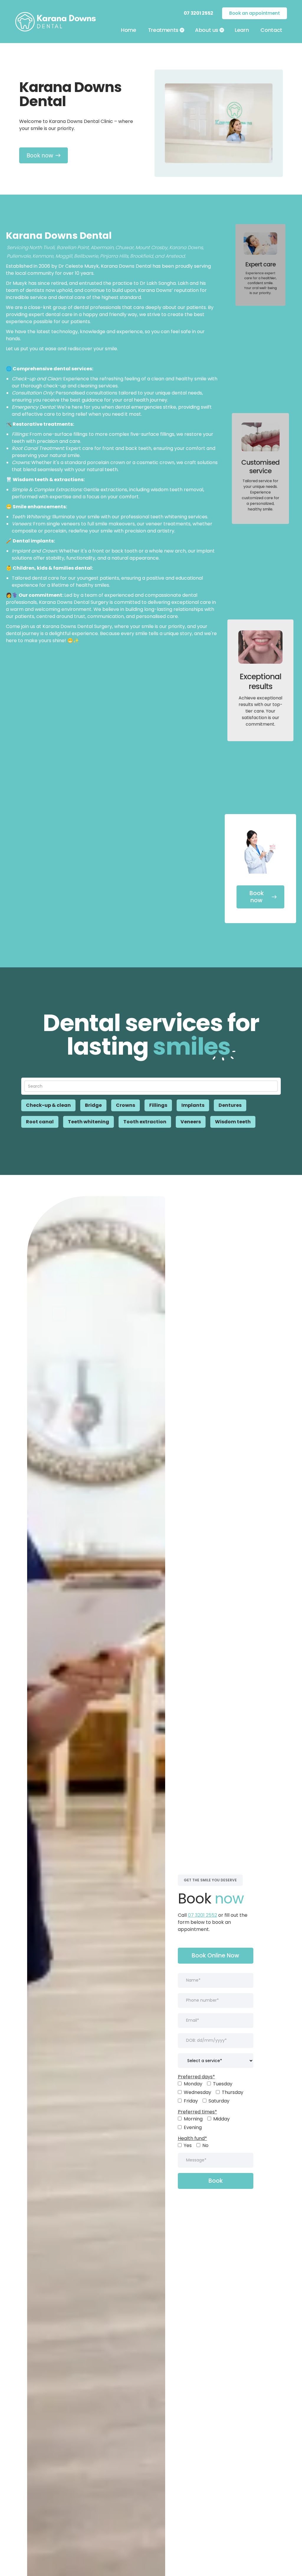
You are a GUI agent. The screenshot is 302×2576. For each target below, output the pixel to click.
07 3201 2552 (202, 1915)
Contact (271, 30)
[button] (166, 30)
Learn (242, 30)
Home (129, 30)
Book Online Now (215, 1956)
